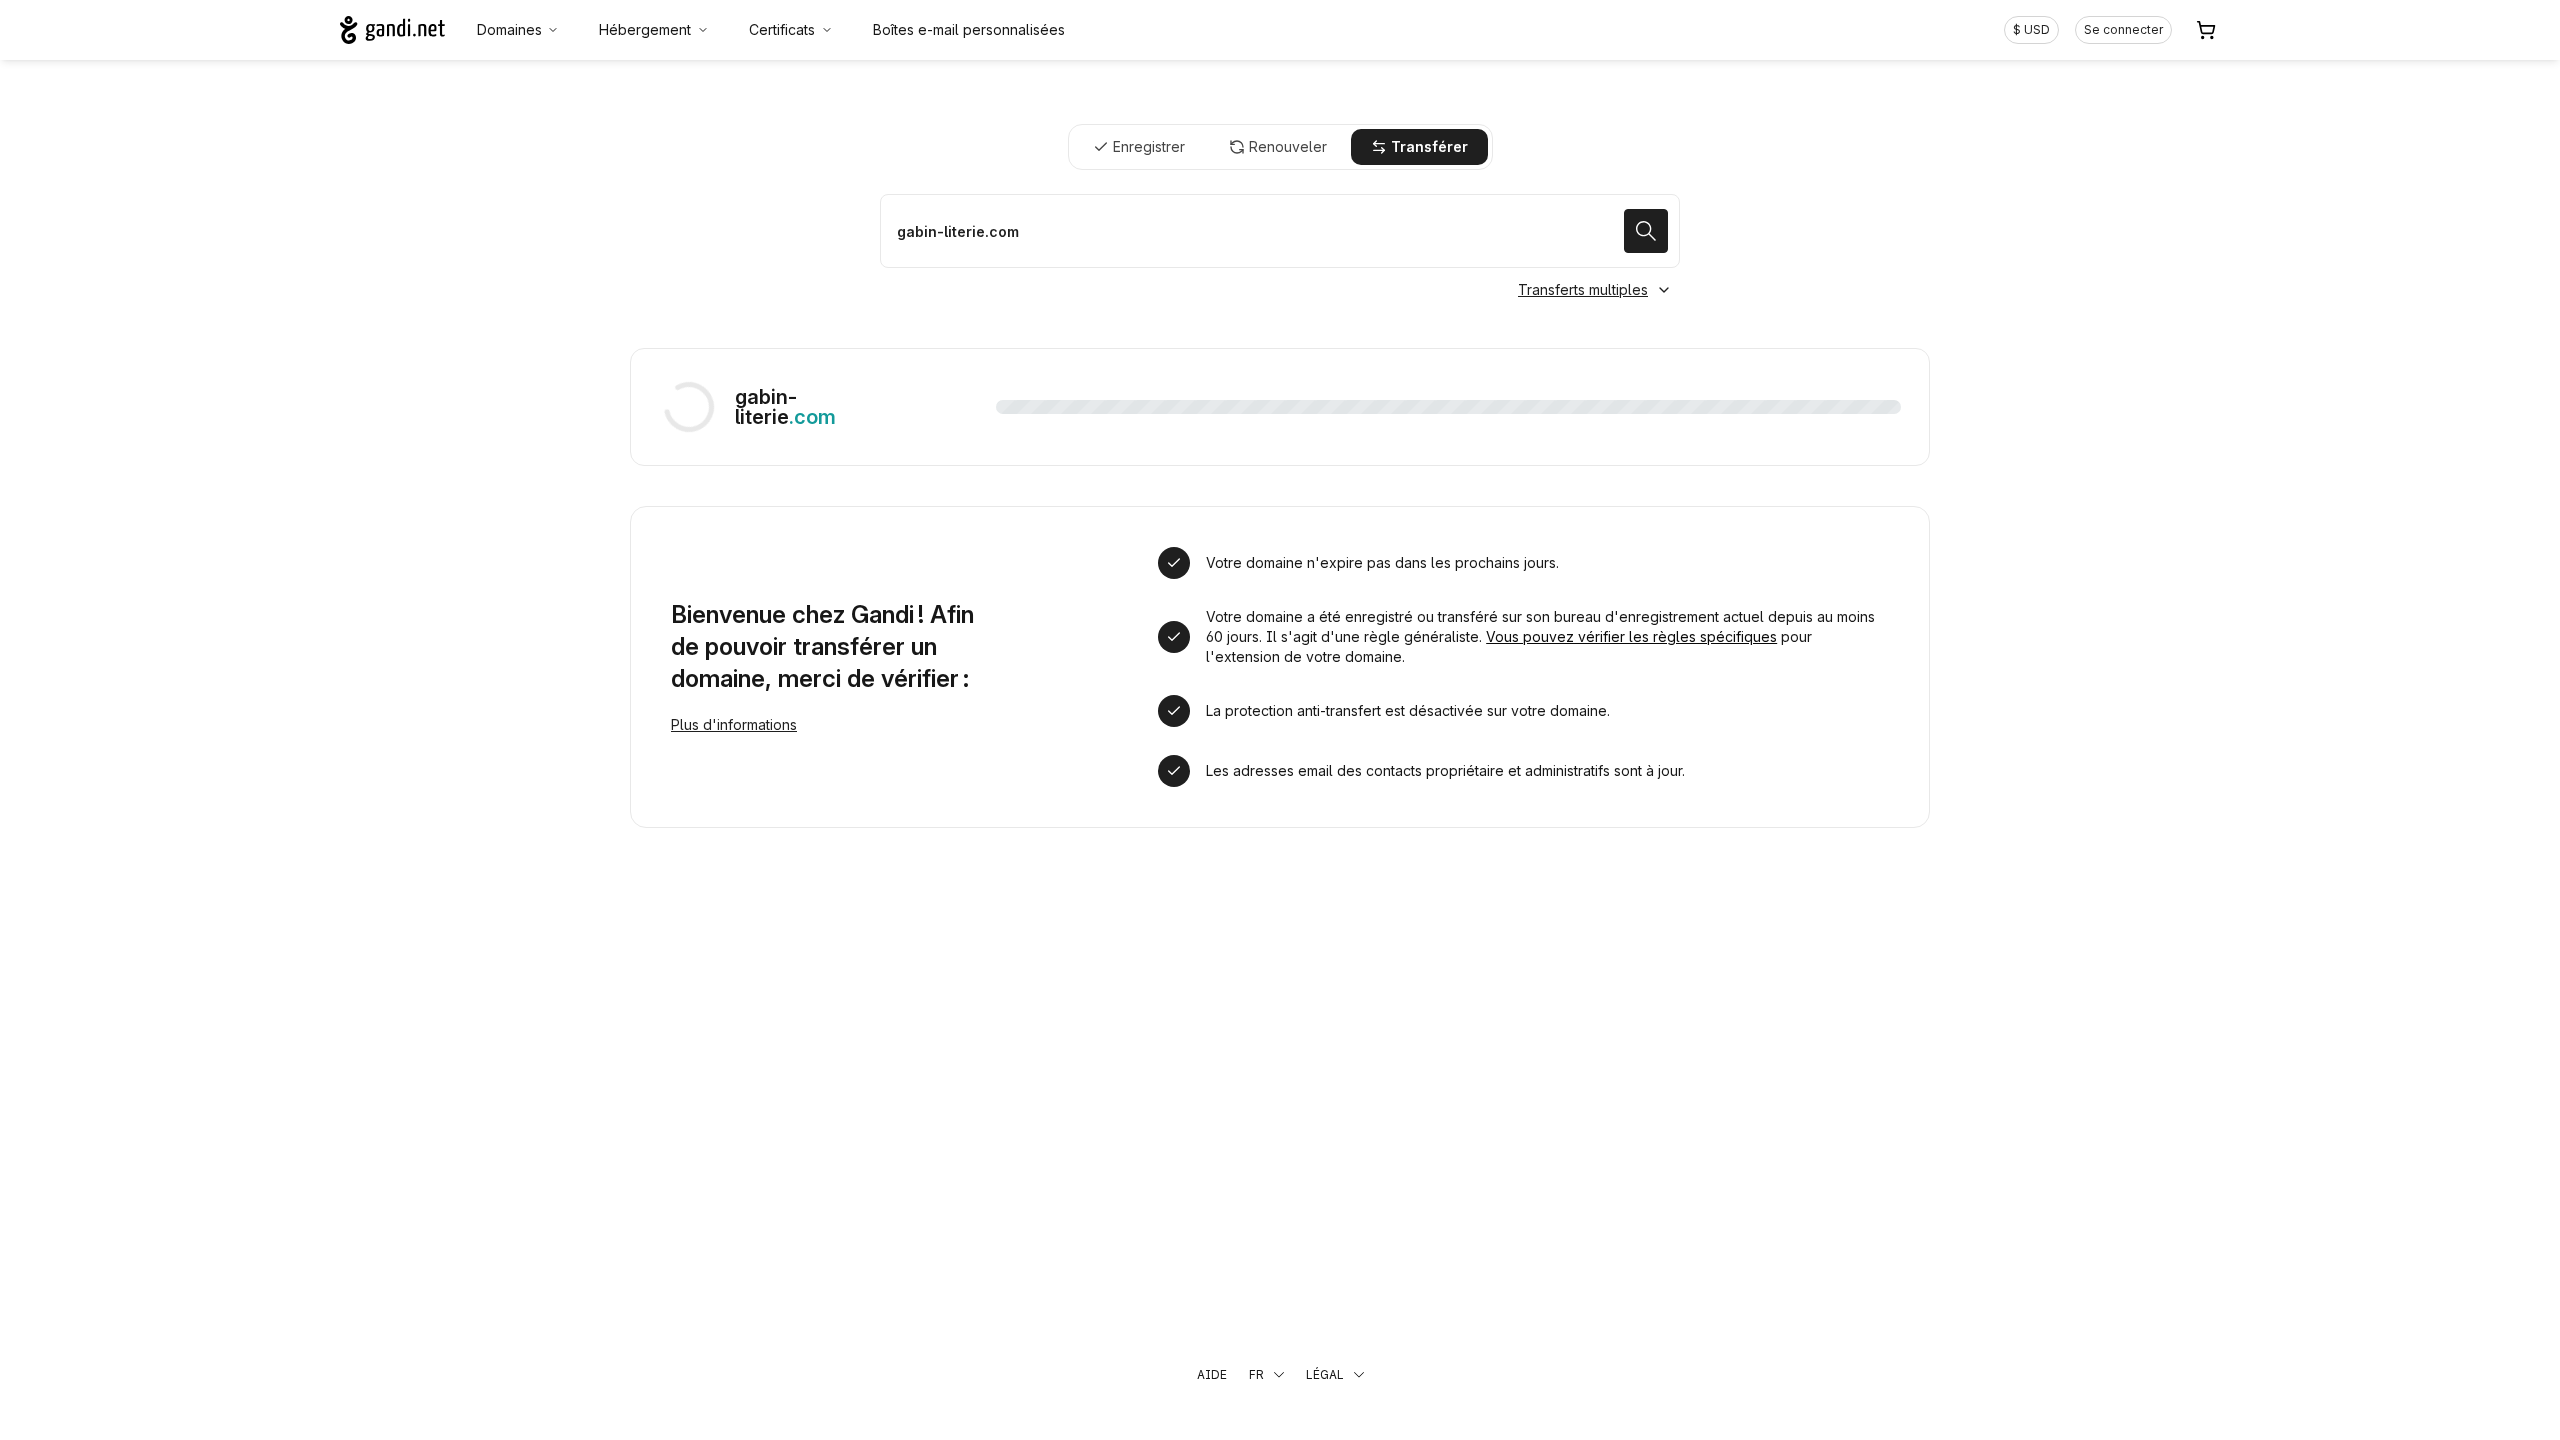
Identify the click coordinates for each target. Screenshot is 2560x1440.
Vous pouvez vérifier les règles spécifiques (1631, 636)
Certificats (782, 29)
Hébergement (645, 29)
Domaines (509, 29)
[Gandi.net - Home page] (392, 30)
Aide (1212, 1374)
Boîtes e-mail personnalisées (969, 29)
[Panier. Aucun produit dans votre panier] (2206, 30)
